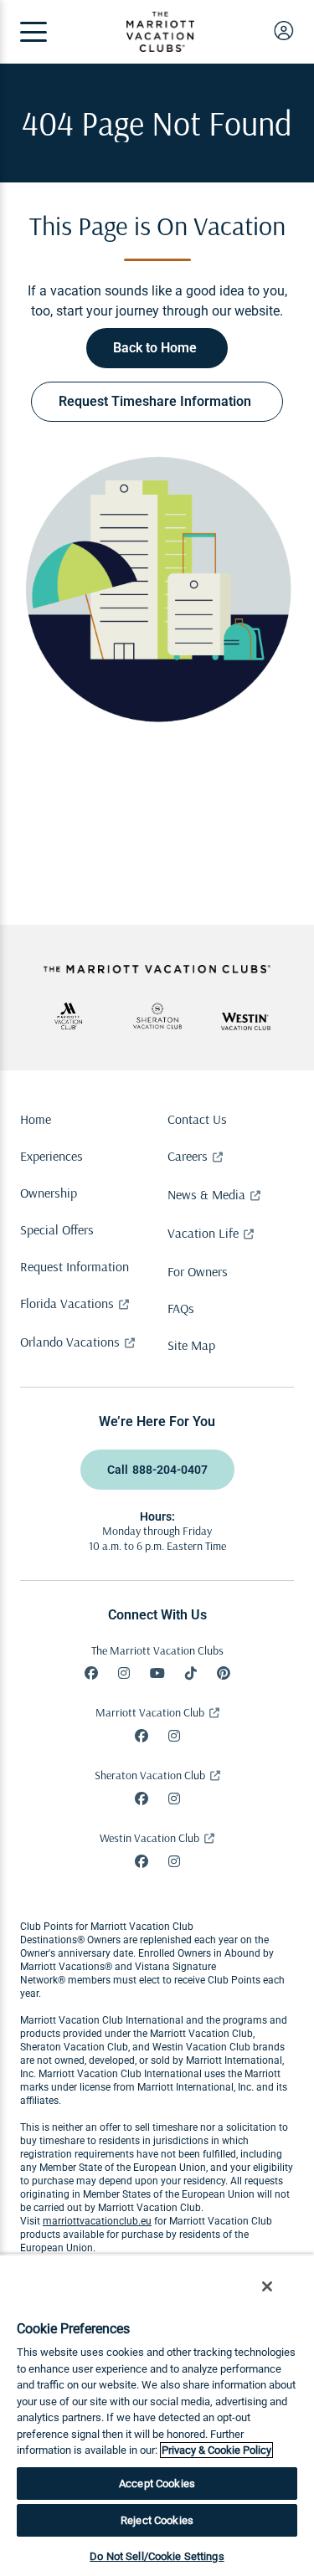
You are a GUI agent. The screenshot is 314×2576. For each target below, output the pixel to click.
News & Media (206, 1194)
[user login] (284, 30)
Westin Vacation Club (149, 1838)
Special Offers (57, 1229)
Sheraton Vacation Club (150, 1775)
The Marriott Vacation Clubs (157, 1650)
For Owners (198, 1271)
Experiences (51, 1156)
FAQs (181, 1308)
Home (36, 1119)
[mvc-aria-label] (69, 1016)
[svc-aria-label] (157, 1016)
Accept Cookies (157, 2484)
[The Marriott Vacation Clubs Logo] (160, 47)
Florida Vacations (67, 1303)
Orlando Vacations (70, 1342)
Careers (188, 1156)
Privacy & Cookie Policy (216, 2450)
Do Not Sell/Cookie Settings (157, 2556)
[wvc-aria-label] (246, 1021)
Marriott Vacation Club (150, 1712)
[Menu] (33, 32)
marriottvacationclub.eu (97, 2221)
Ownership (49, 1193)
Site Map (191, 1345)
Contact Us (197, 1119)
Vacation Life (203, 1233)
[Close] (267, 2286)
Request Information (75, 1266)
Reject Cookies (157, 2520)
